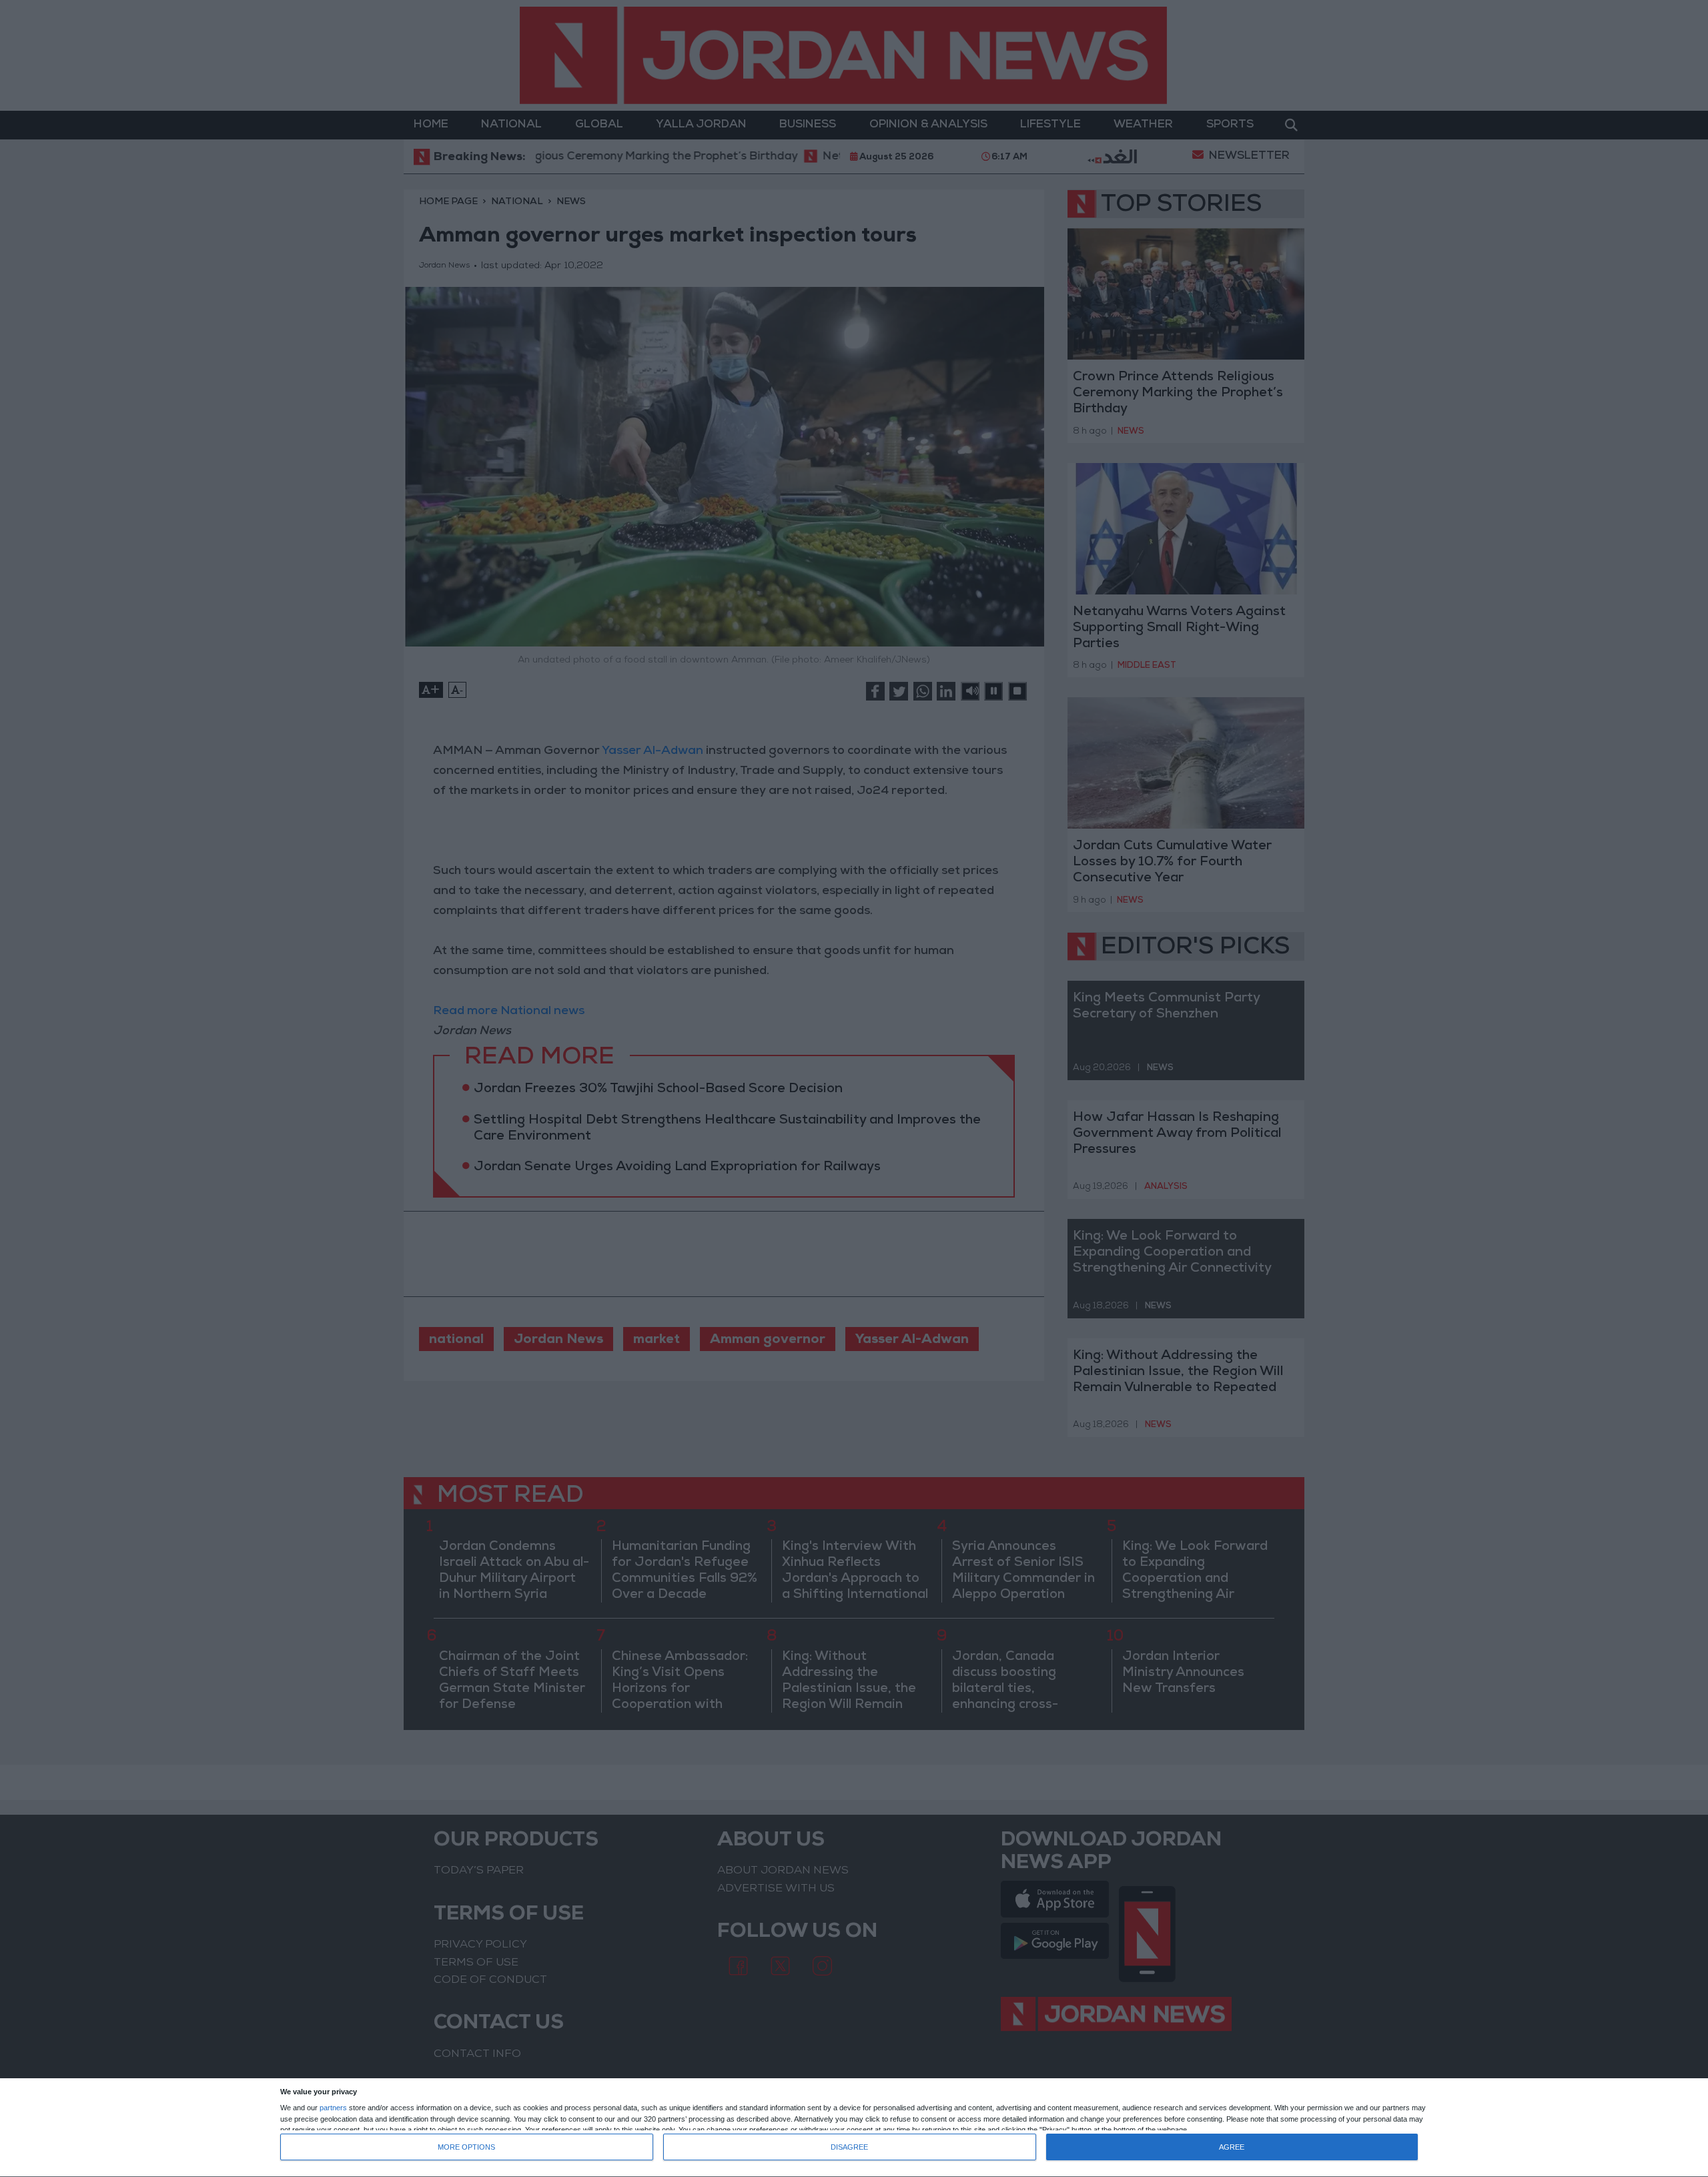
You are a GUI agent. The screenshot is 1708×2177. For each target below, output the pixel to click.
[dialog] (854, 2128)
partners (333, 2108)
